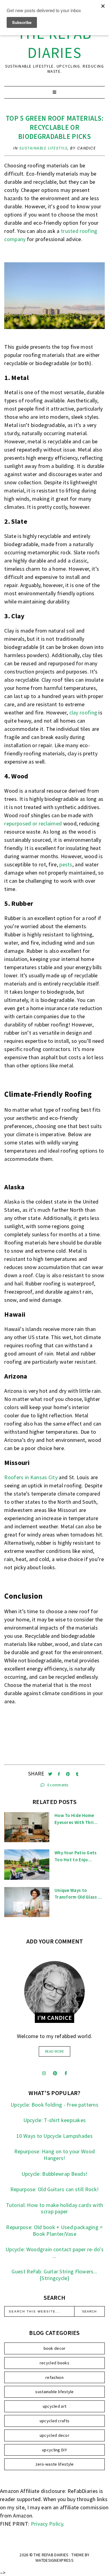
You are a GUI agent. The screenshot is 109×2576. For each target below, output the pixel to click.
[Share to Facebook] (59, 1774)
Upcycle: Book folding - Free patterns (54, 2105)
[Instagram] (44, 2073)
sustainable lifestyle (44, 148)
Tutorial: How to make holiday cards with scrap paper (55, 2208)
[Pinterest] (55, 2073)
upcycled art (55, 2406)
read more (54, 2051)
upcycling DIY (54, 2450)
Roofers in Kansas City (31, 1477)
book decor (55, 2348)
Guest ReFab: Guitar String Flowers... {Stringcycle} (54, 2275)
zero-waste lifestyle (55, 2464)
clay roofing (83, 712)
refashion (54, 2377)
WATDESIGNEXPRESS (54, 2560)
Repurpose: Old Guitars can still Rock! (54, 2189)
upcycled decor (54, 2435)
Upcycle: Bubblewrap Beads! (55, 2174)
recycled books (54, 2363)
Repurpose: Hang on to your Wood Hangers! (54, 2155)
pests (66, 864)
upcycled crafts (55, 2421)
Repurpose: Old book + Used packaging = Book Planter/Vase (54, 2230)
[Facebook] (66, 2073)
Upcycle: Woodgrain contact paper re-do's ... (54, 2253)
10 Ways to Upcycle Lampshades (54, 2136)
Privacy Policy (47, 2524)
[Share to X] (51, 1774)
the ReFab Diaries (55, 43)
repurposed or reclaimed (33, 823)
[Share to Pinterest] (69, 1774)
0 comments (57, 1785)
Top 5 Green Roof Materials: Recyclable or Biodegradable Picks (54, 127)
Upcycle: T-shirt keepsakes (55, 2120)
